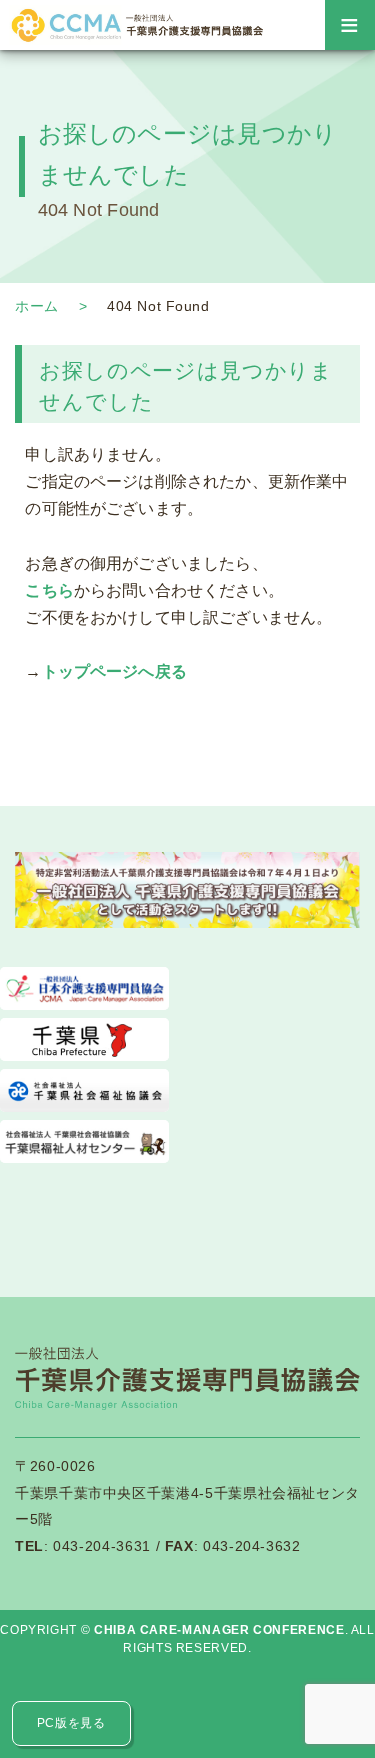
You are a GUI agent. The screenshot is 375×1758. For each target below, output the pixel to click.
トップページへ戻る (114, 671)
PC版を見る (71, 1723)
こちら (49, 590)
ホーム (37, 306)
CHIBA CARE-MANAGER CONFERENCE (219, 1629)
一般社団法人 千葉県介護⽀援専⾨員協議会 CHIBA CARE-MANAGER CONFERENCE (135, 25)
